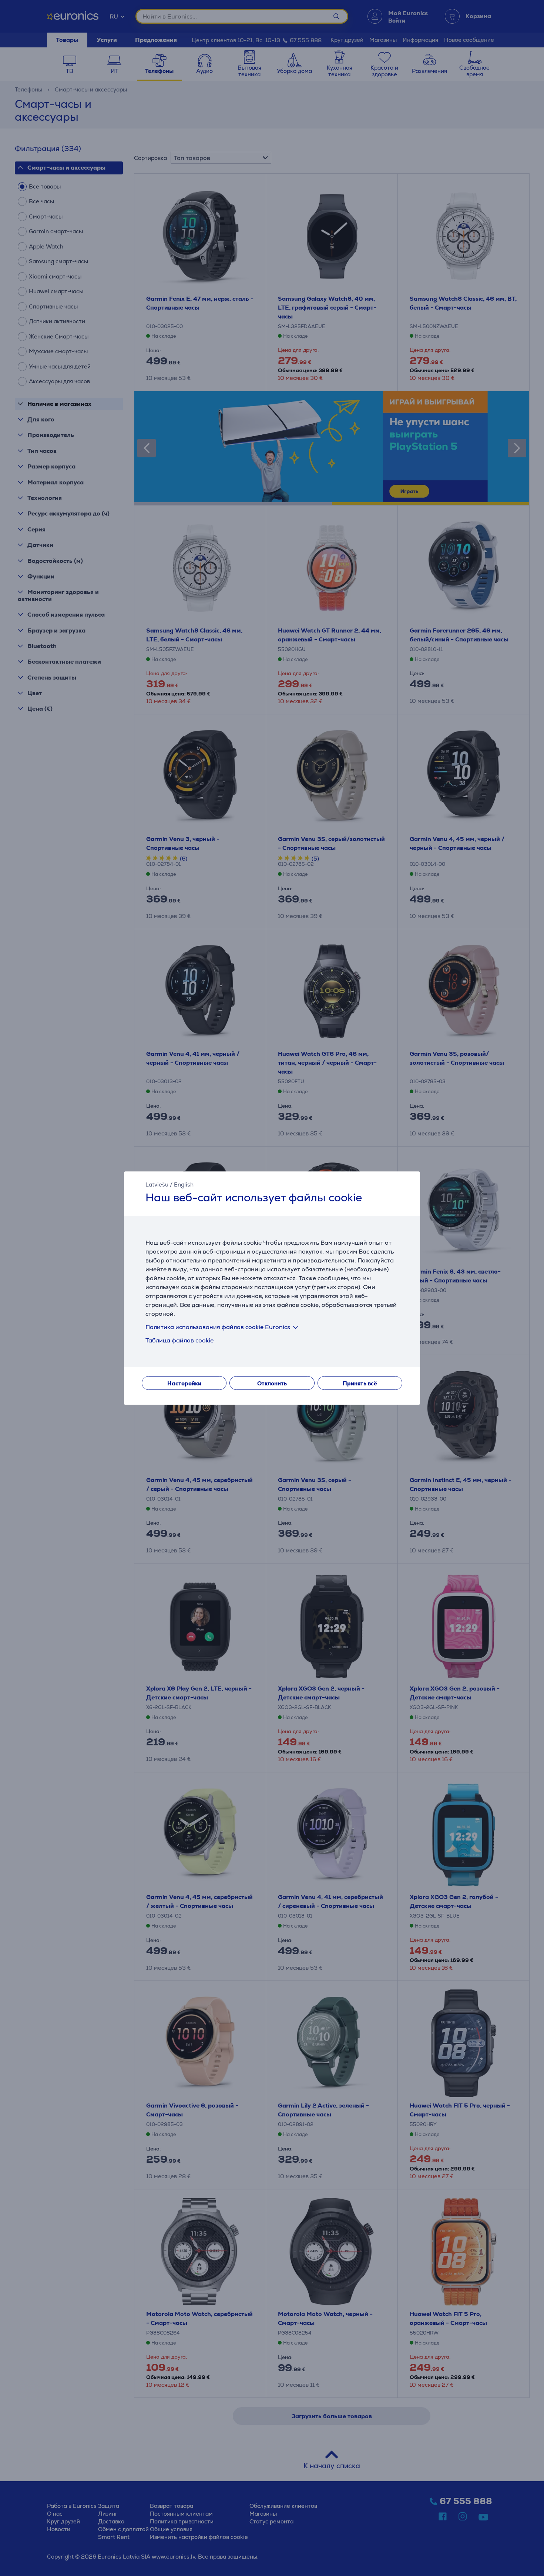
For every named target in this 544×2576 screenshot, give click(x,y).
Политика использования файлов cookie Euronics (218, 1327)
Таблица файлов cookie (179, 1340)
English (184, 1184)
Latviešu (157, 1184)
